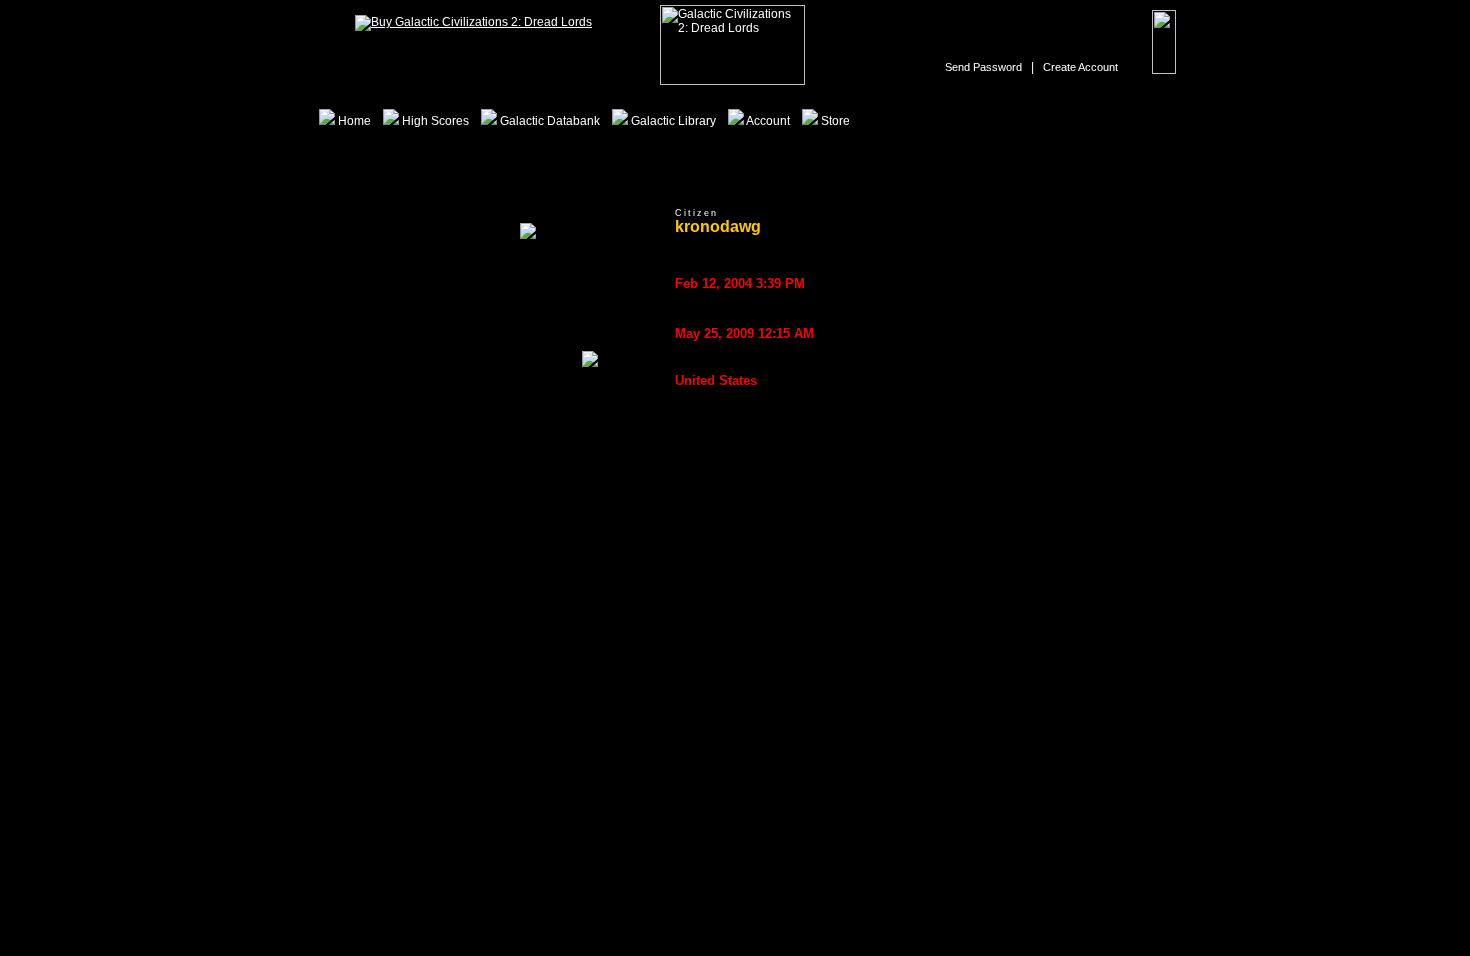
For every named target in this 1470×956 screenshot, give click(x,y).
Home (353, 121)
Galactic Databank (548, 121)
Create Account (1080, 67)
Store (834, 121)
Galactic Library (672, 121)
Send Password (983, 67)
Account (767, 121)
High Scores (434, 121)
